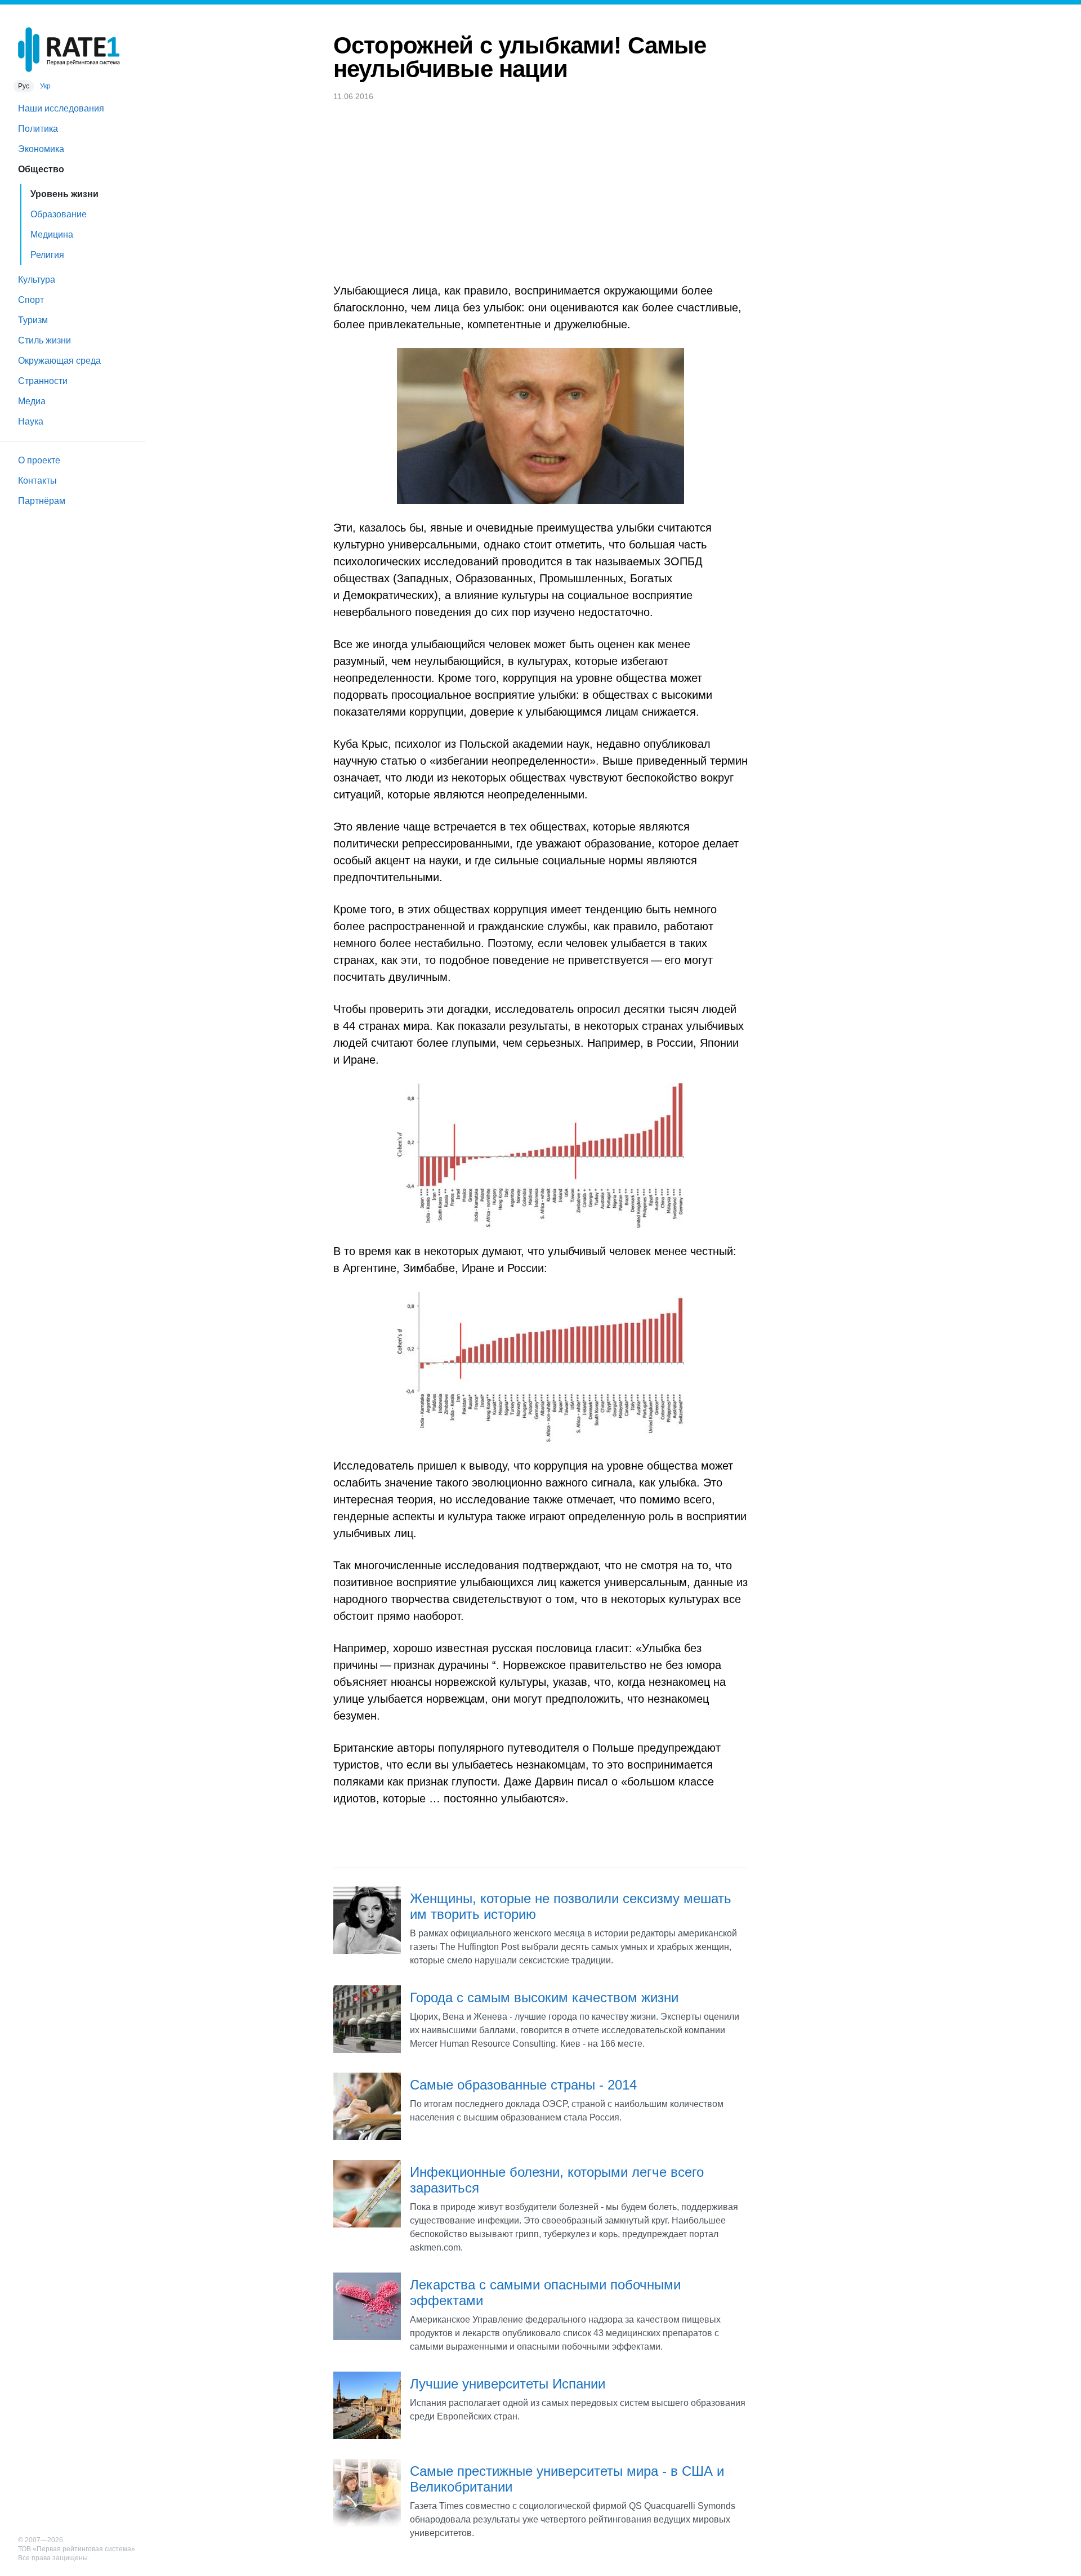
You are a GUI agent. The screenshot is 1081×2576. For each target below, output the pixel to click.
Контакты (37, 481)
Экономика (41, 149)
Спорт (31, 300)
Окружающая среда (59, 361)
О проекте (39, 460)
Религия (47, 255)
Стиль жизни (44, 340)
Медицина (52, 235)
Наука (31, 421)
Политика (38, 129)
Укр (45, 86)
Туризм (33, 320)
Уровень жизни (64, 194)
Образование (59, 214)
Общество (41, 169)
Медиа (32, 401)
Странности (43, 381)
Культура (37, 280)
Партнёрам (42, 501)
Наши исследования (61, 108)
